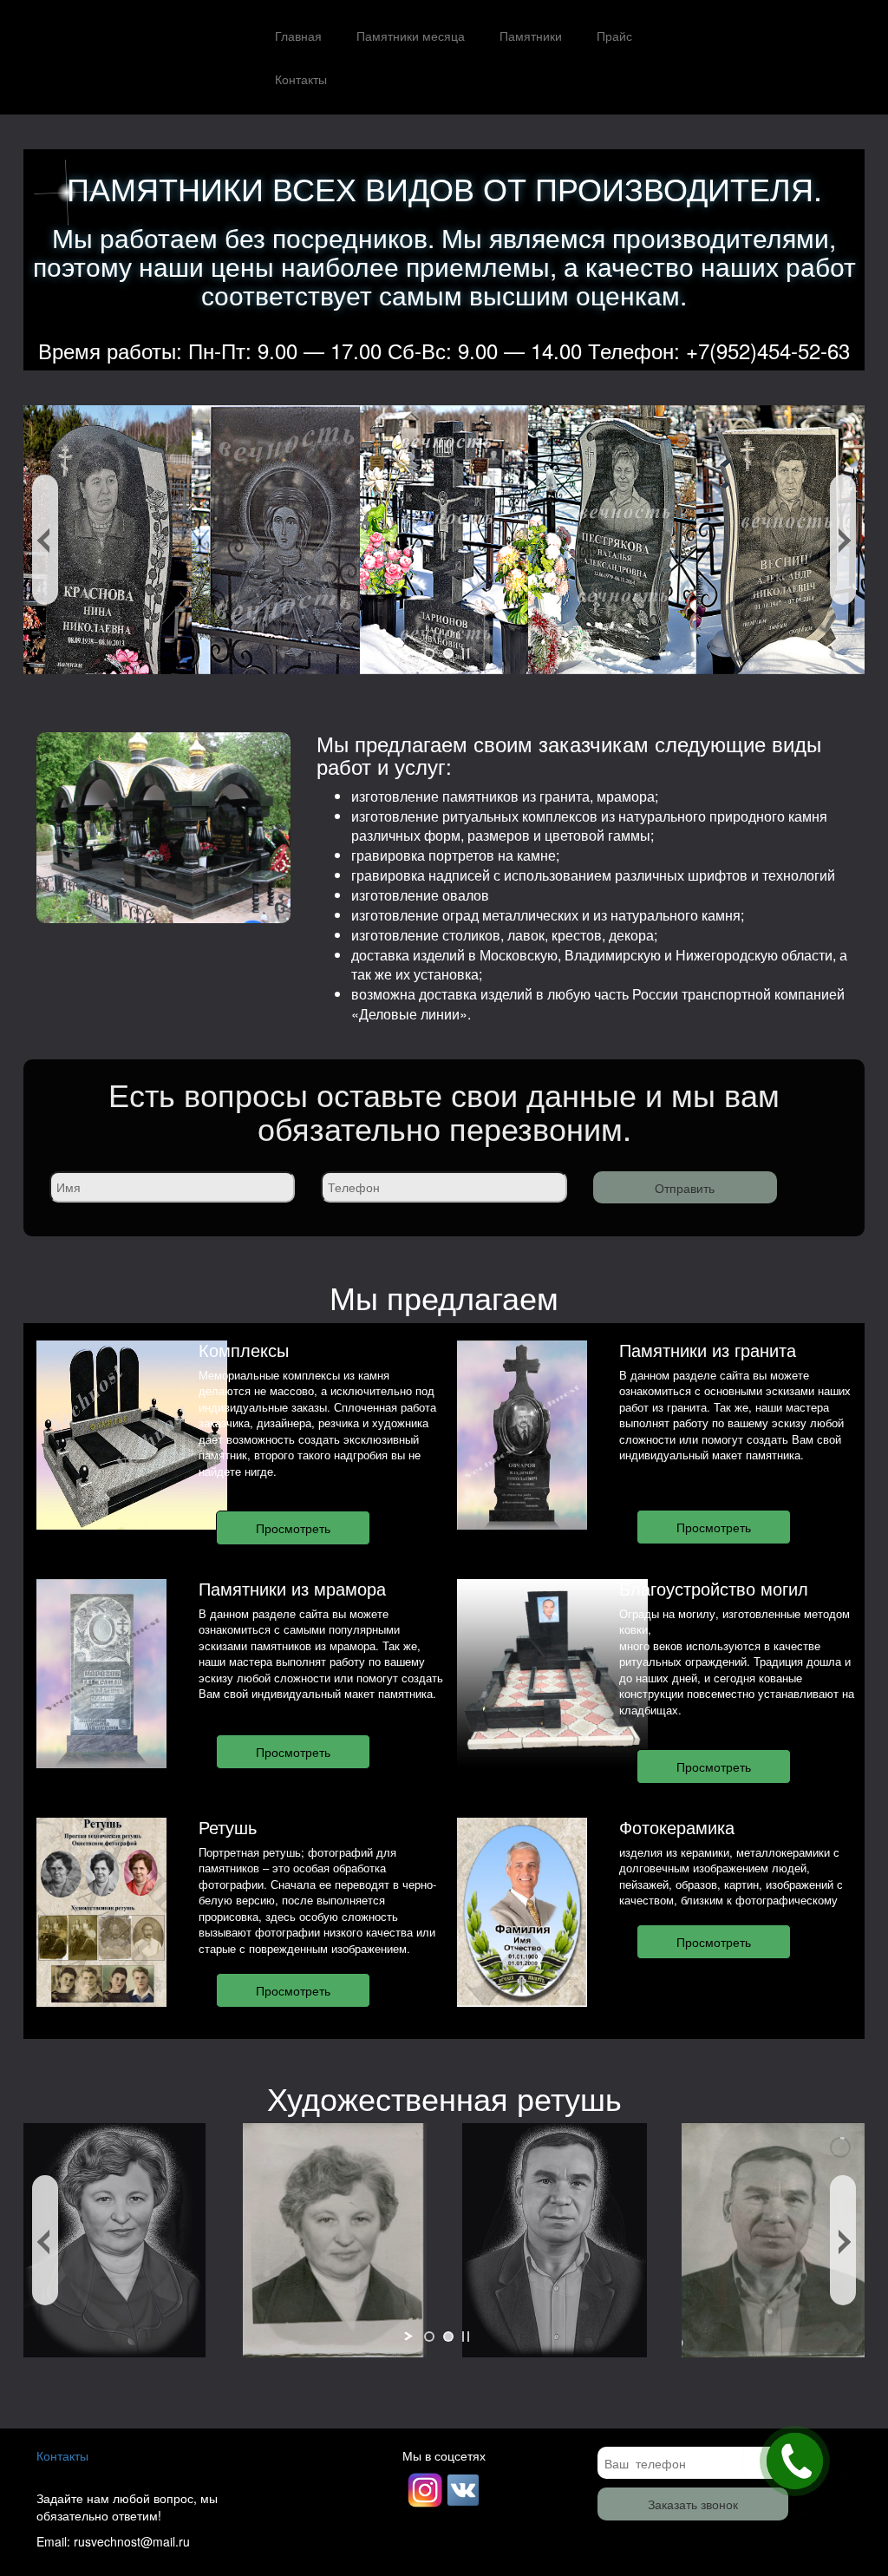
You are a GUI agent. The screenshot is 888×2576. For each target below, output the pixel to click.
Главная (298, 36)
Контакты (301, 79)
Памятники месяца (411, 36)
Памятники (531, 36)
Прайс (614, 36)
